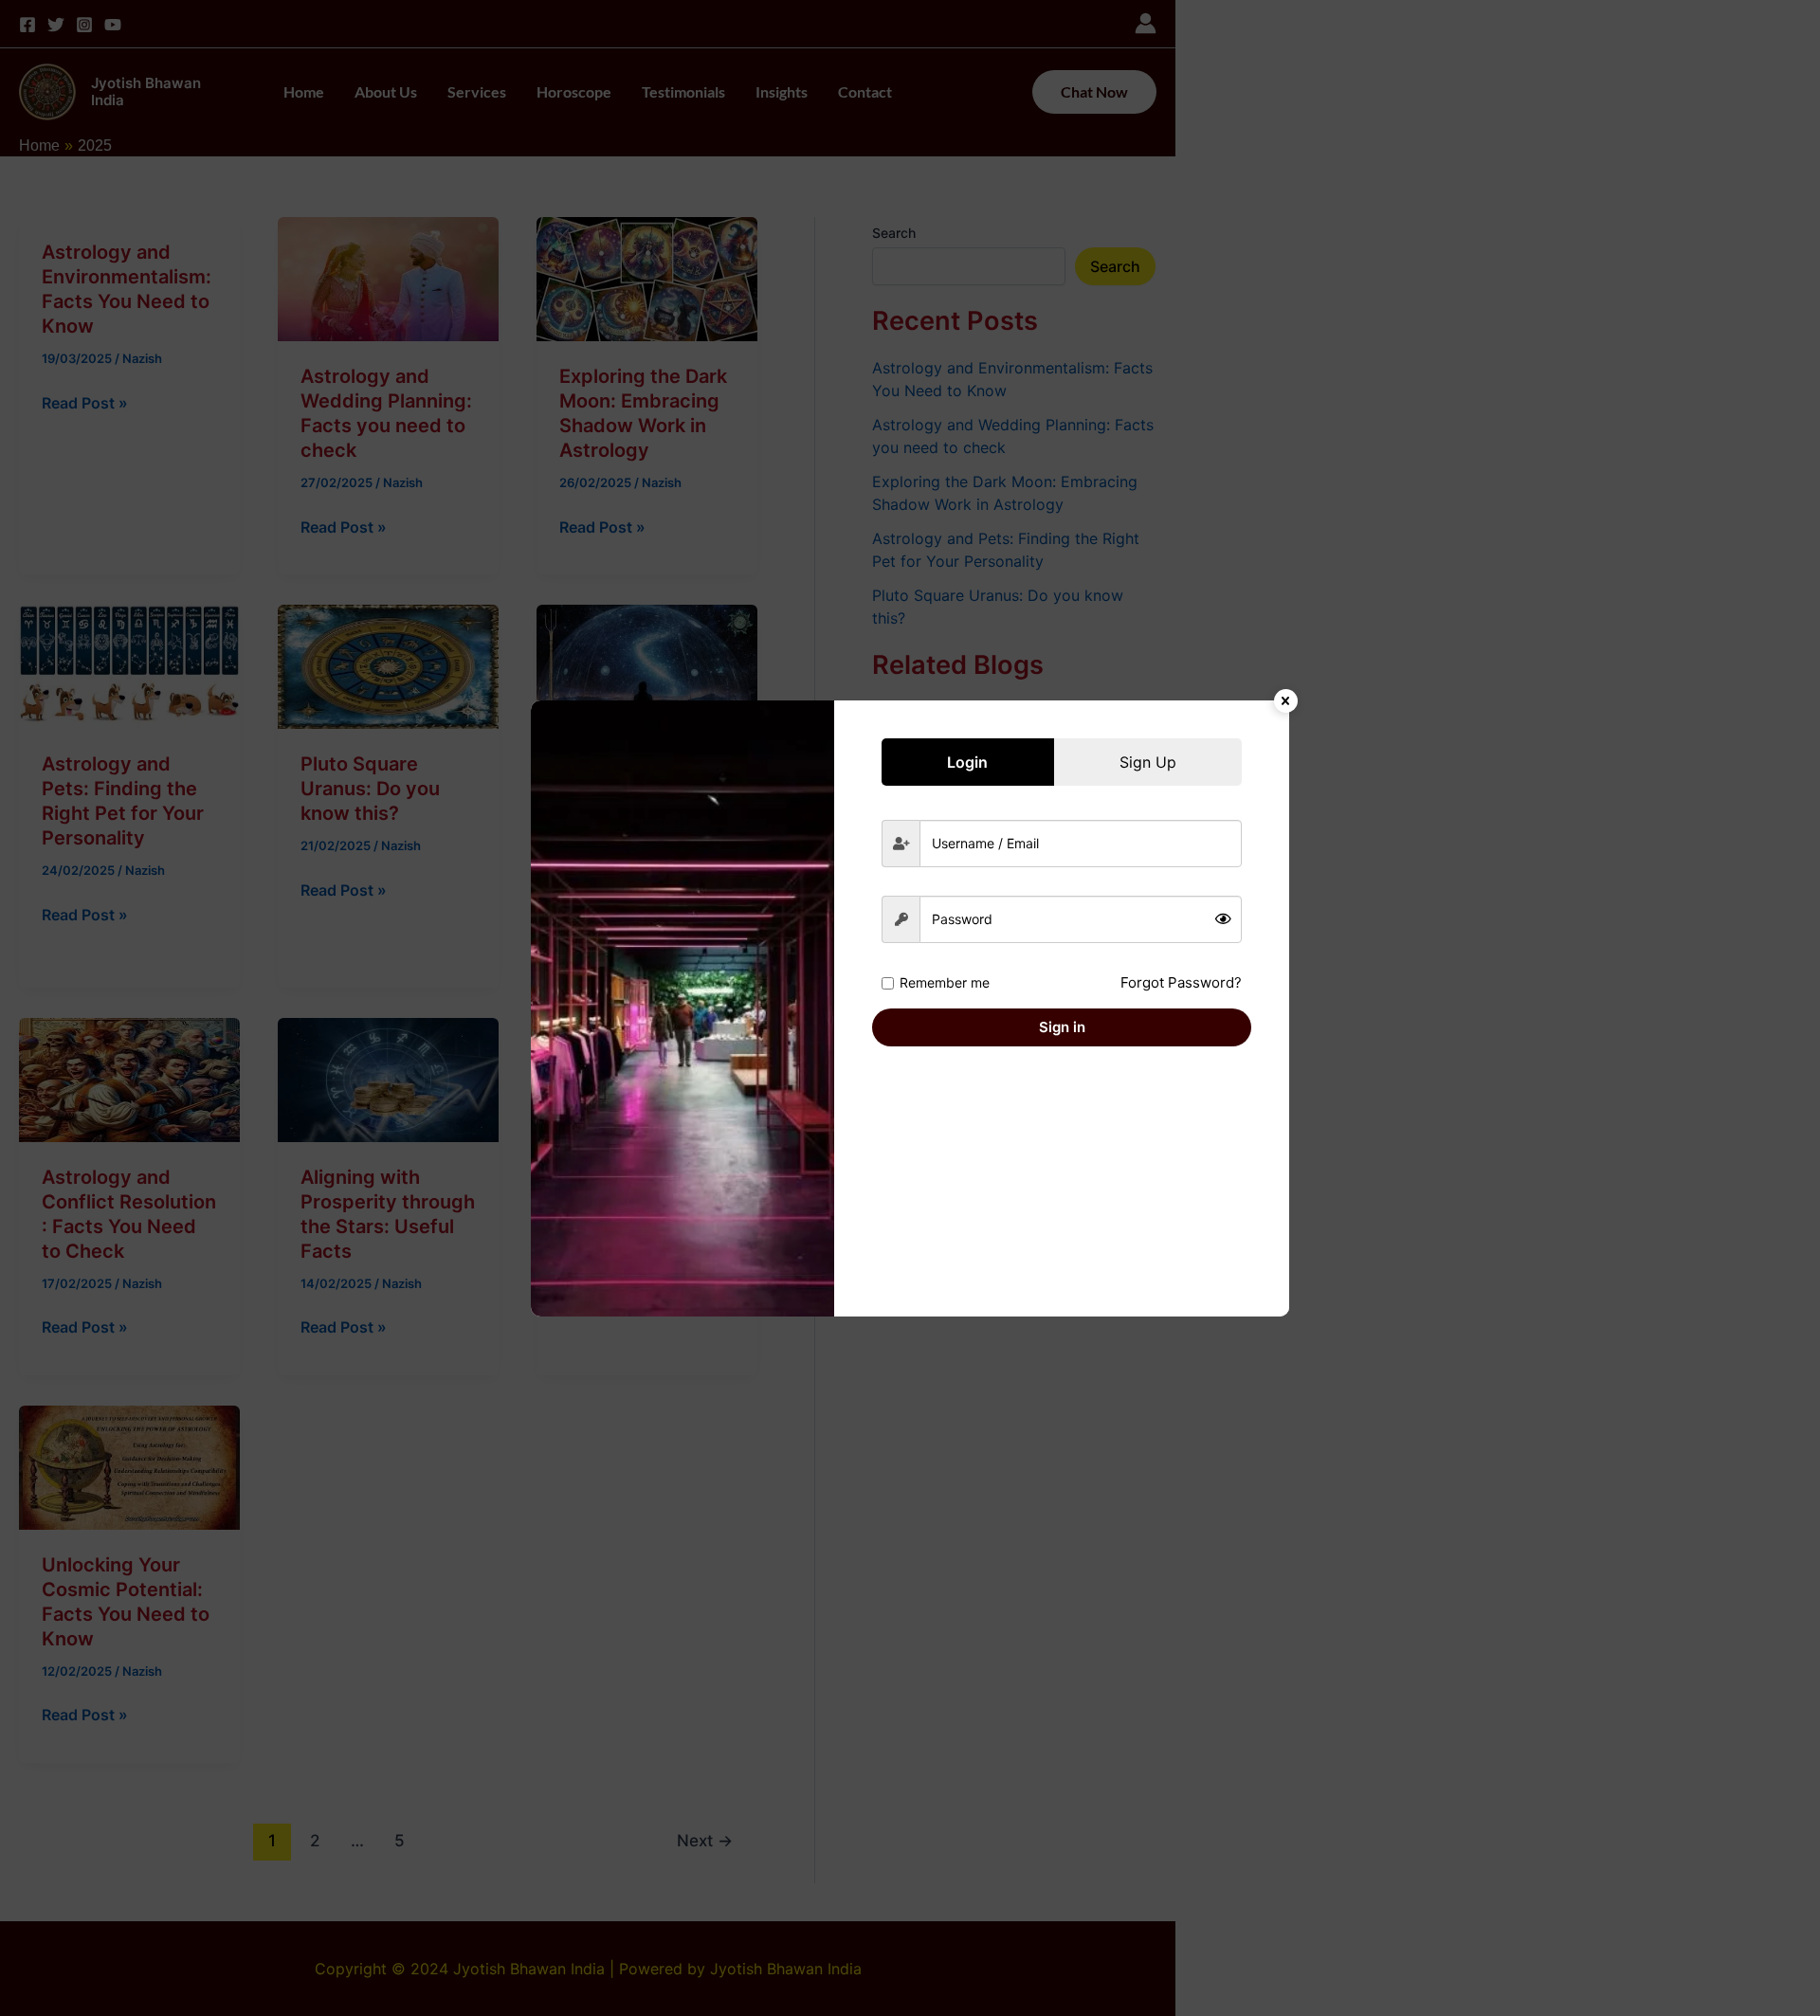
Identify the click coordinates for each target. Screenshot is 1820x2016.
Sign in (1062, 1027)
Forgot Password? (1181, 982)
